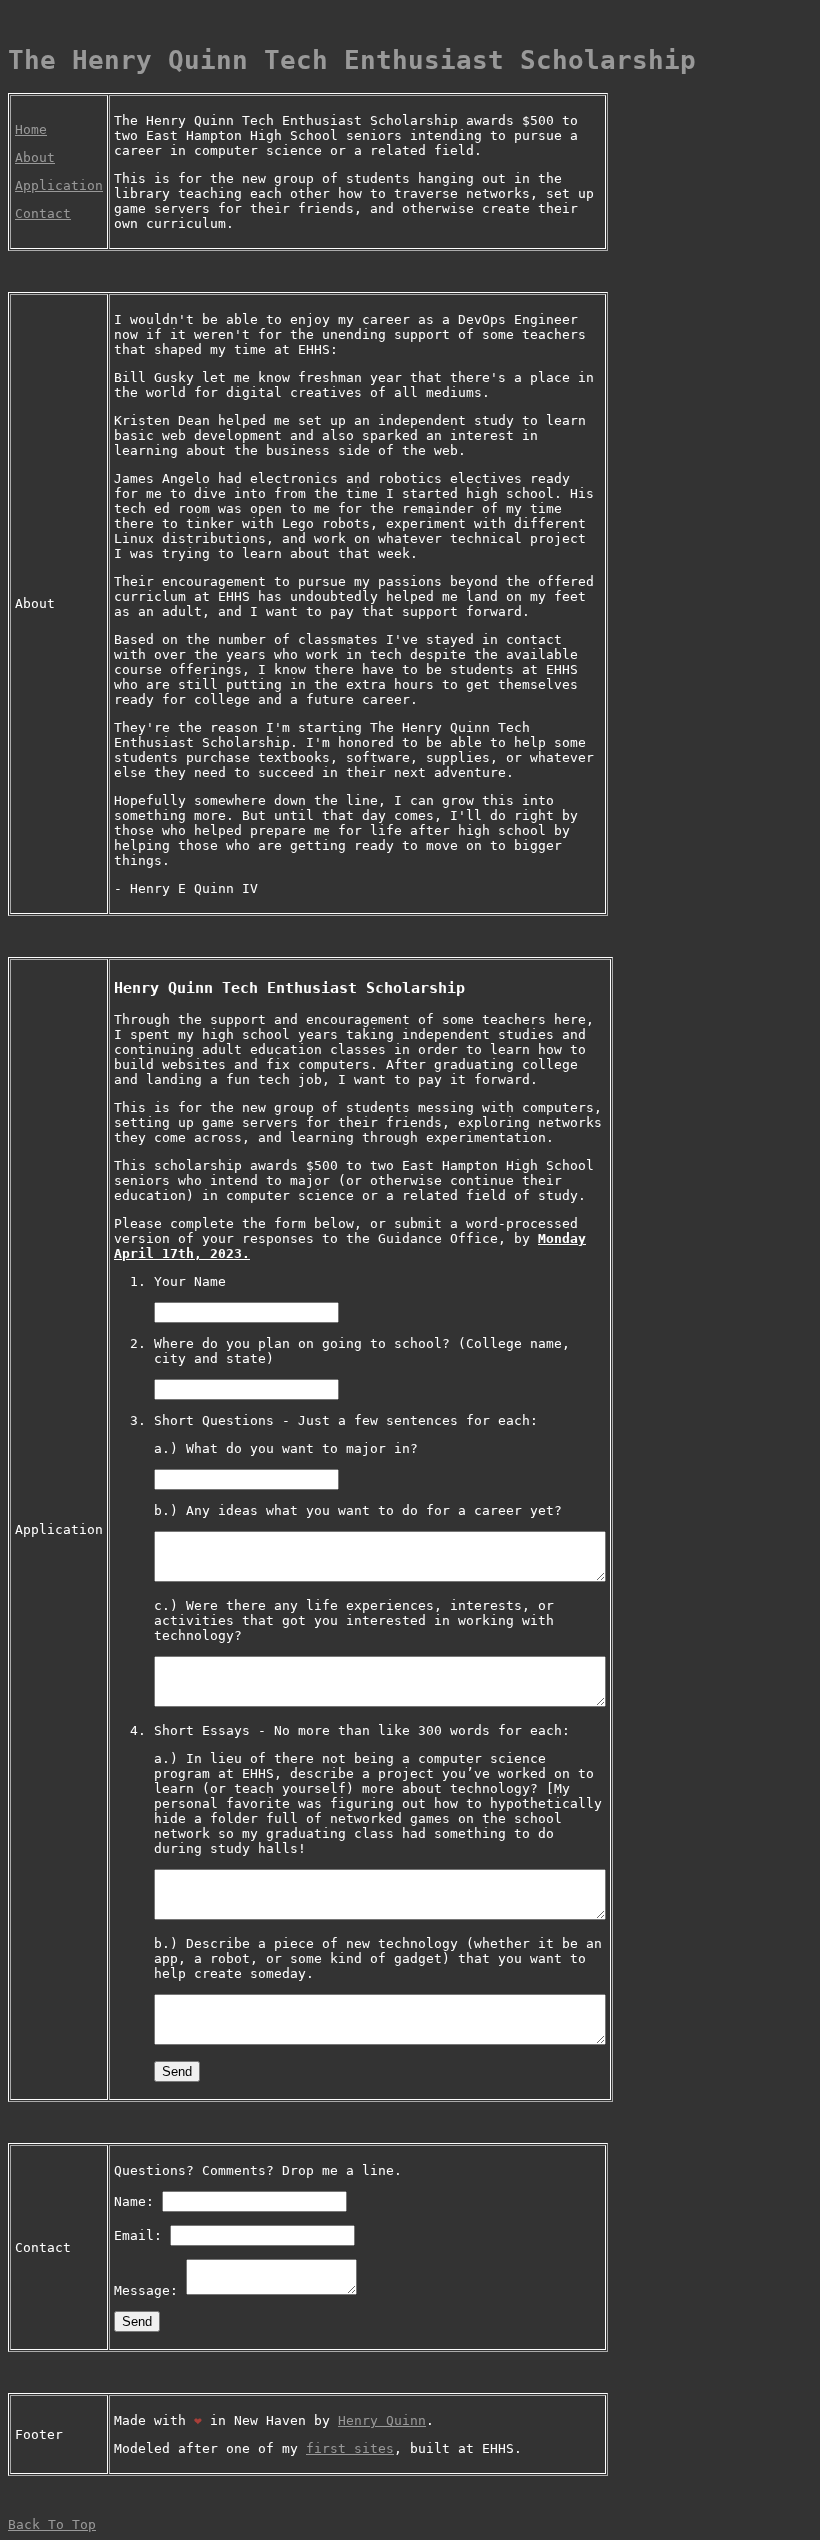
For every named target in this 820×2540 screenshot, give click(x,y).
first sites (350, 2448)
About (35, 157)
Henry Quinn (382, 2420)
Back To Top (52, 2524)
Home (31, 129)
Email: (142, 2235)
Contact (43, 213)
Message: (150, 2290)
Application (59, 185)
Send (177, 2071)
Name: (138, 2201)
